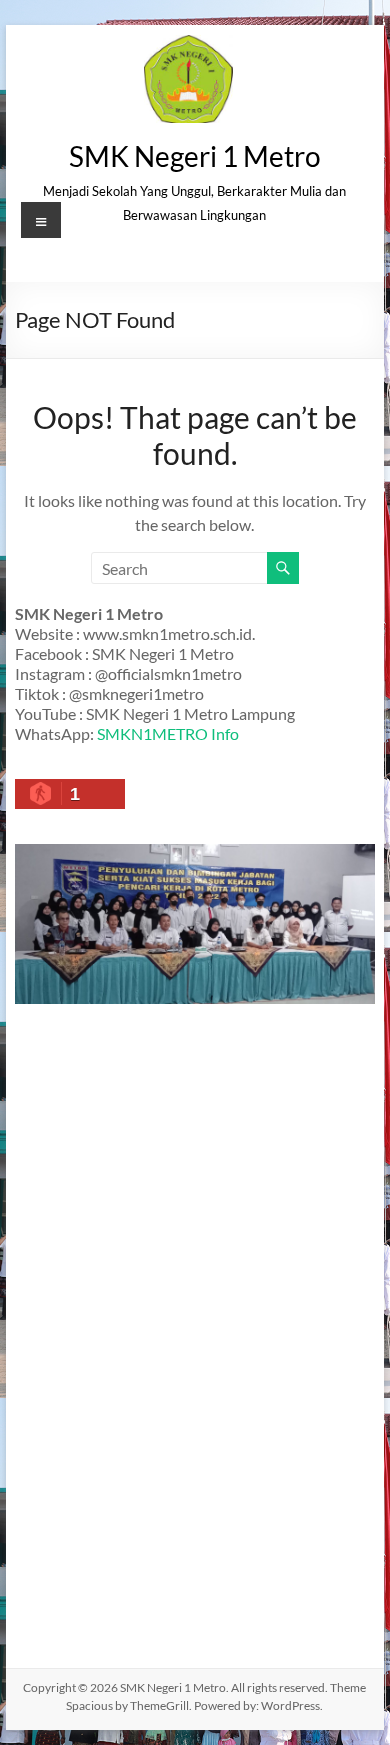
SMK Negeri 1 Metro (195, 156)
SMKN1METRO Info (168, 733)
